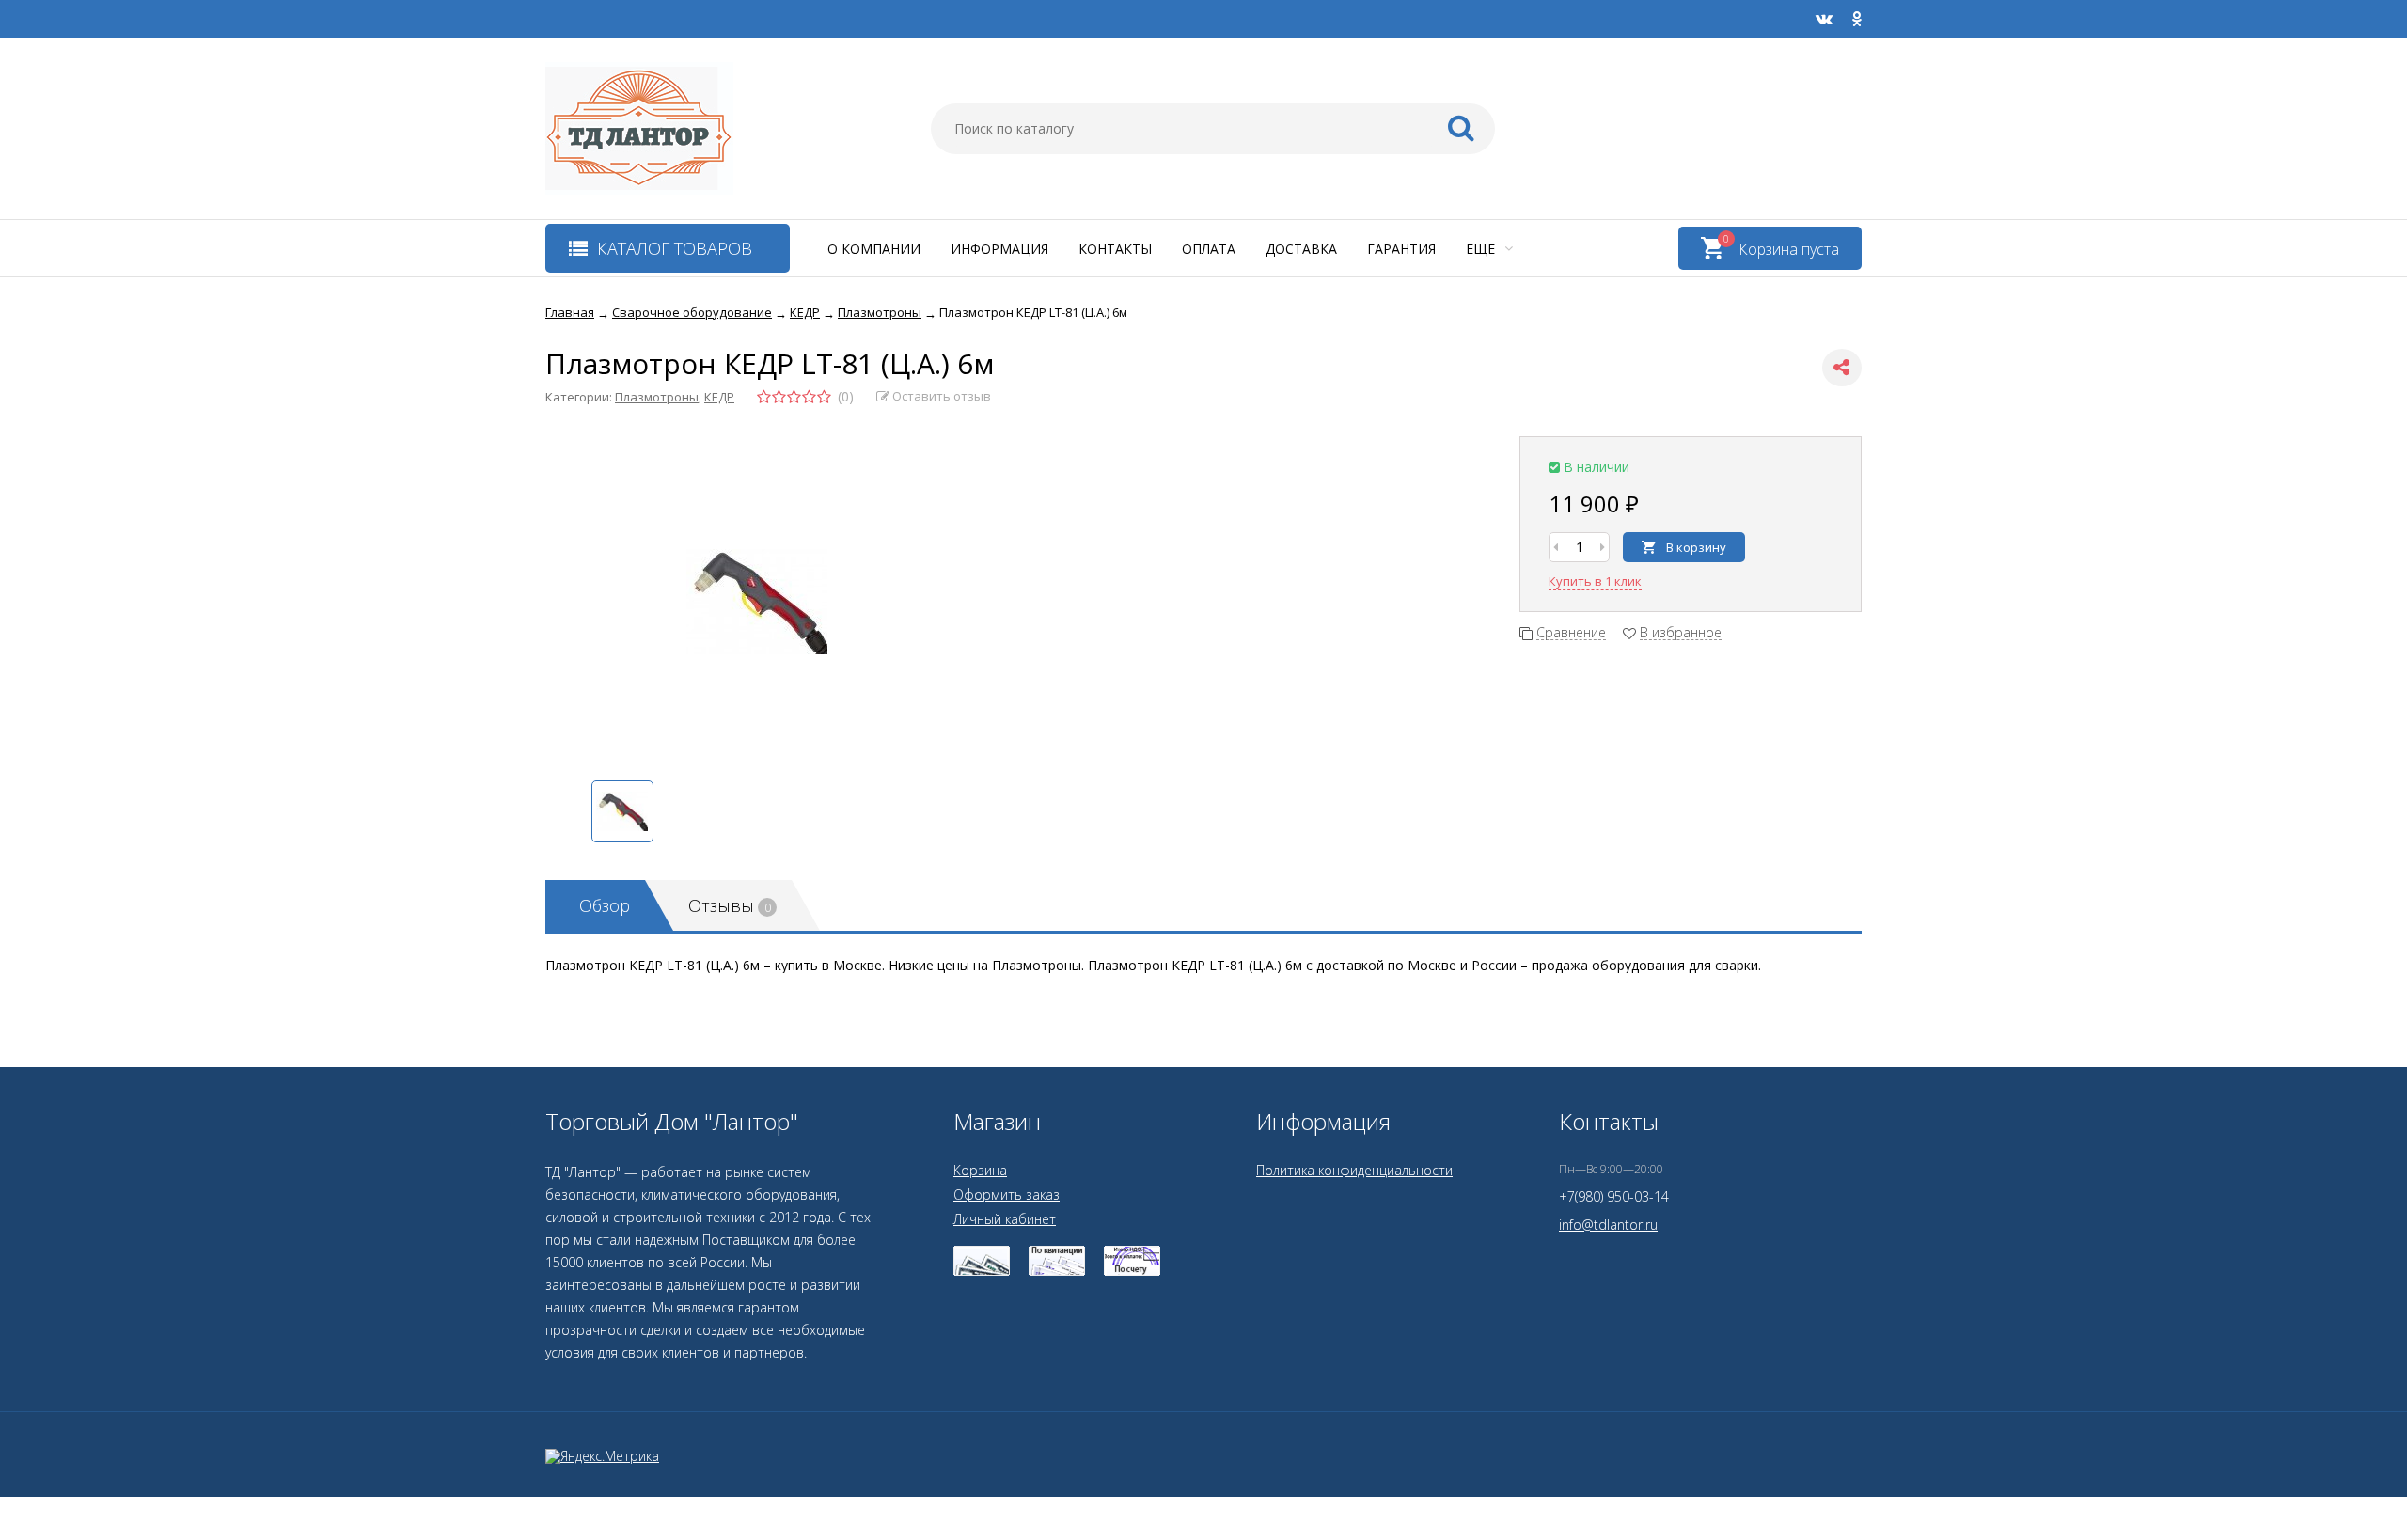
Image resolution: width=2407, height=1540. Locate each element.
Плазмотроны (657, 397)
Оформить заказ (1007, 1194)
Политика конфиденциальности (1354, 1170)
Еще (1482, 249)
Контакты (1115, 249)
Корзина (980, 1170)
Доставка (1301, 249)
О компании (874, 249)
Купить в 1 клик (1595, 581)
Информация (999, 249)
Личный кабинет (1005, 1219)
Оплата (1209, 249)
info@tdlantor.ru (1608, 1225)
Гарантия (1401, 249)
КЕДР (719, 397)
